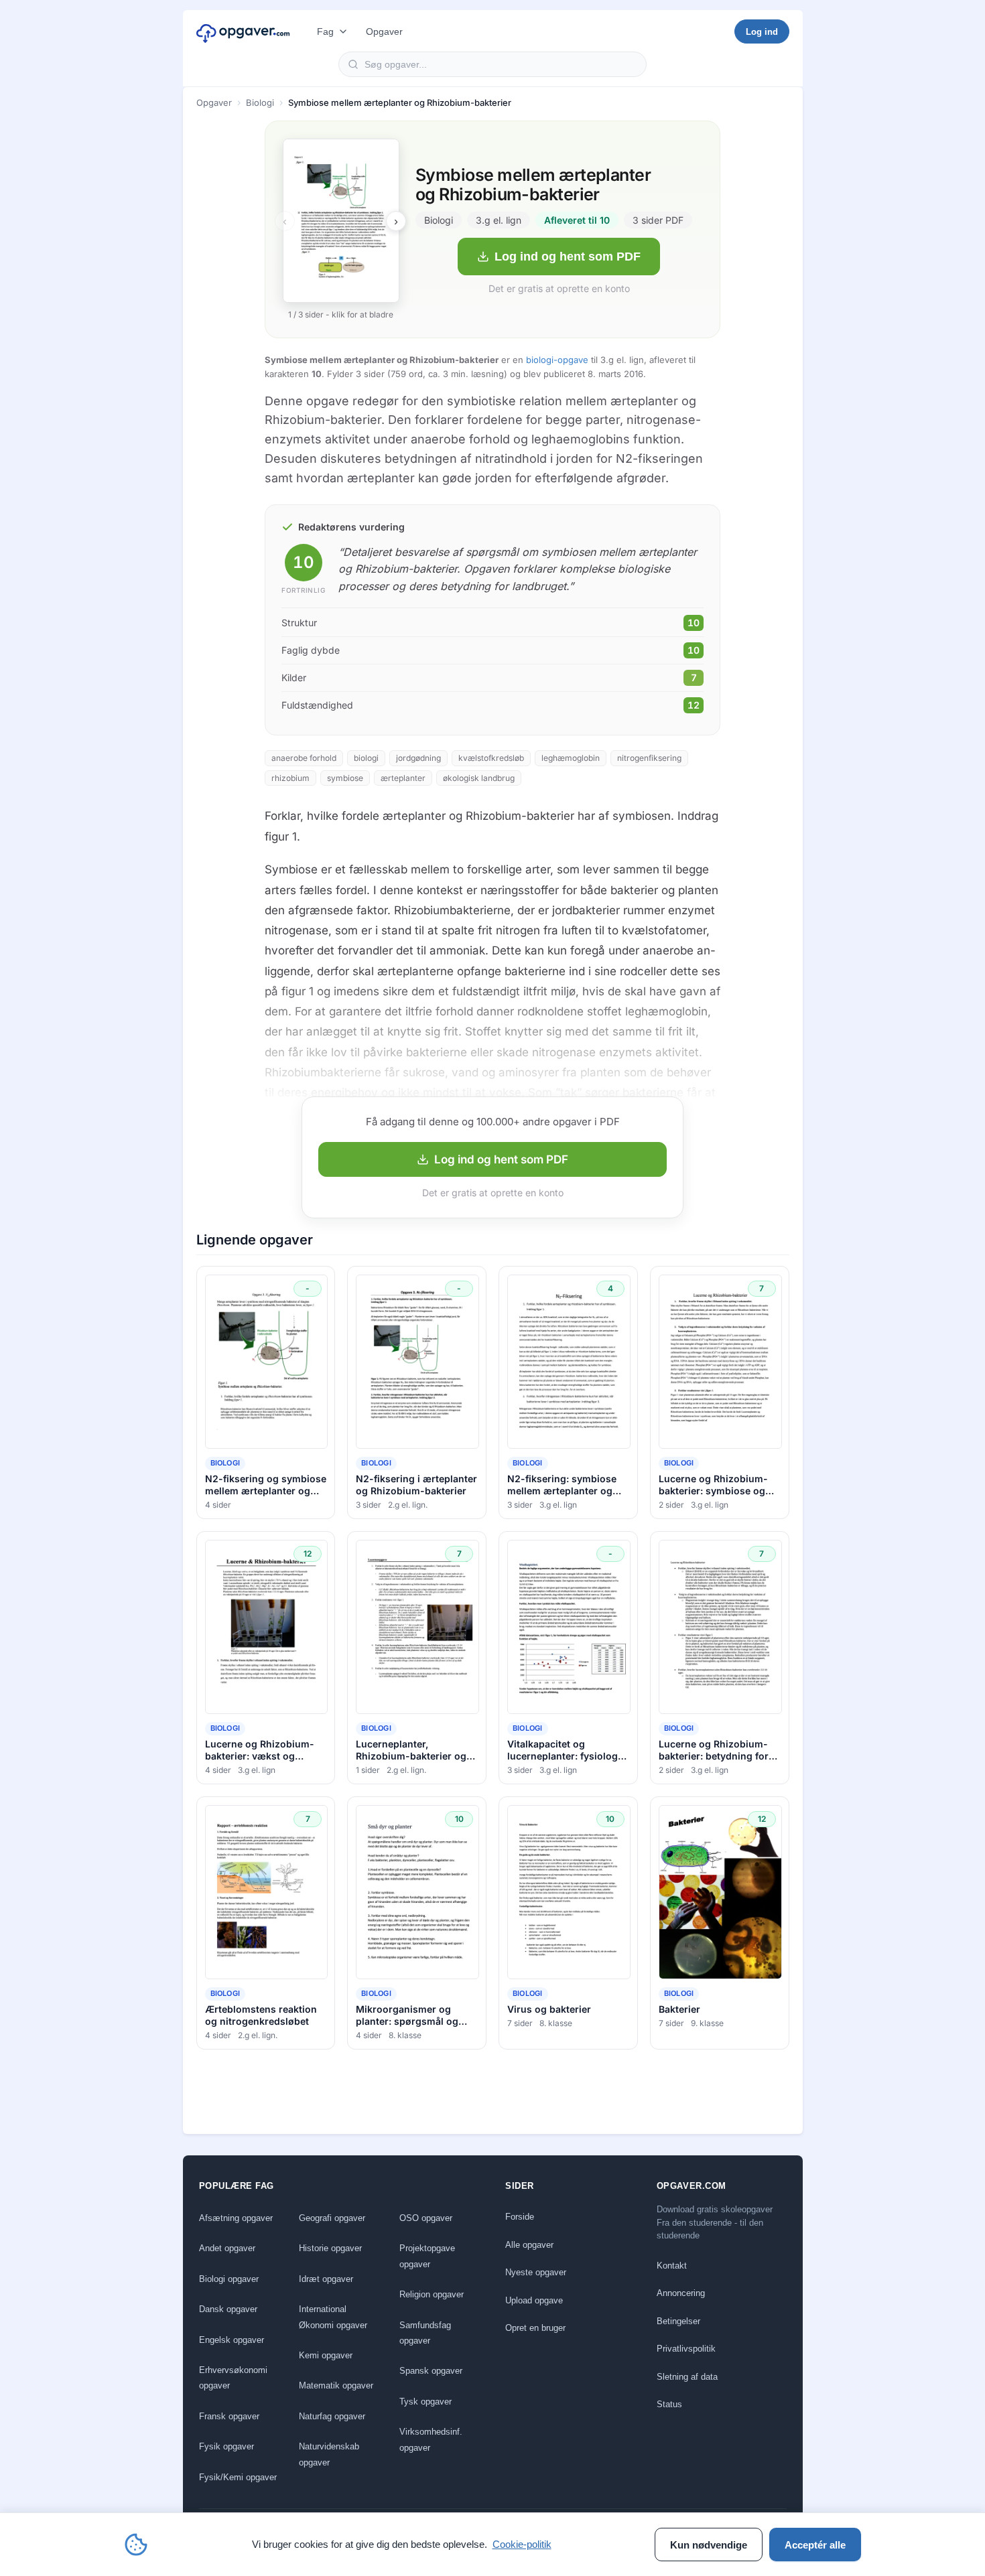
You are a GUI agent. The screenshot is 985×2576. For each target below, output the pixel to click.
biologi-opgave (557, 360)
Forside (520, 2217)
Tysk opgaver (425, 2402)
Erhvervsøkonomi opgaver (233, 2378)
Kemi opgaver (326, 2355)
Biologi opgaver (229, 2279)
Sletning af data (687, 2377)
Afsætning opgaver (236, 2218)
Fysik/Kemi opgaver (238, 2477)
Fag (325, 31)
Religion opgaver (432, 2294)
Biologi (260, 102)
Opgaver (384, 31)
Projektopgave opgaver (427, 2256)
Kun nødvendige (709, 2545)
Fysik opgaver (226, 2446)
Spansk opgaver (431, 2371)
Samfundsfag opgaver (425, 2333)
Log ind (762, 32)
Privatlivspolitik (686, 2349)
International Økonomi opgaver (333, 2317)
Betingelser (678, 2321)
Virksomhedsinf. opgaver (431, 2439)
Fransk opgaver (229, 2416)
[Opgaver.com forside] (243, 31)
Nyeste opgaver (536, 2272)
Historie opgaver (330, 2248)
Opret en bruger (535, 2328)
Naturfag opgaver (332, 2416)
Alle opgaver (529, 2245)
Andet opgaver (227, 2248)
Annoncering (681, 2293)
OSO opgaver (426, 2218)
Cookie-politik (522, 2544)
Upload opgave (534, 2300)
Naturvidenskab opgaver (329, 2454)
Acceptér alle (815, 2545)
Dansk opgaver (228, 2309)
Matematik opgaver (336, 2385)
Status (669, 2404)
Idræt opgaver (326, 2279)
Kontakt (672, 2266)
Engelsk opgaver (232, 2340)
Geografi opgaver (332, 2218)
